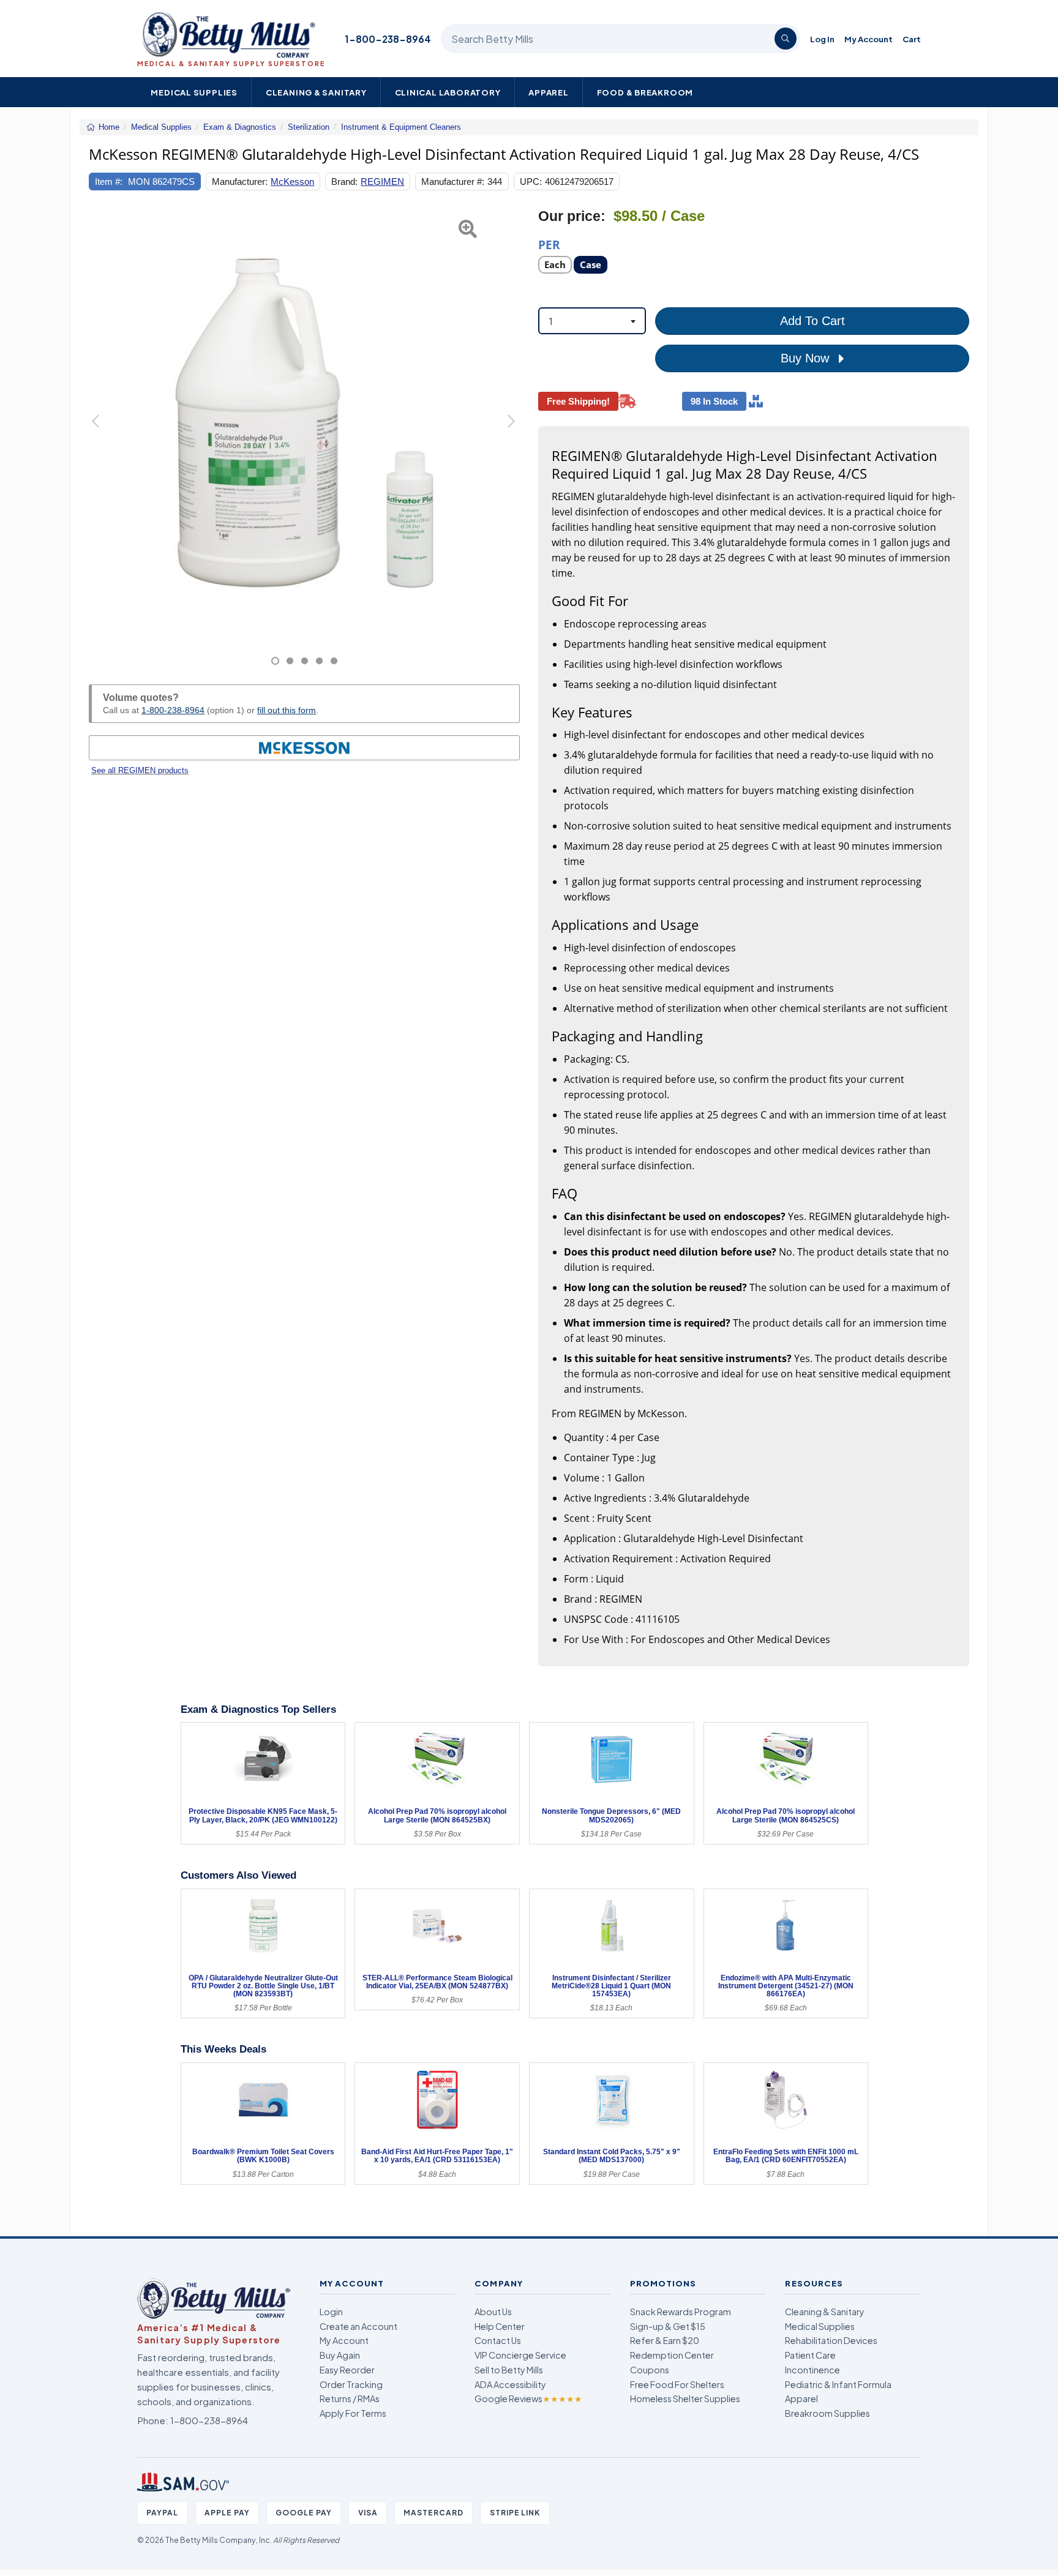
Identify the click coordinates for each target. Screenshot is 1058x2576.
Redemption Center (672, 2355)
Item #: (109, 182)
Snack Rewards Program (681, 2312)
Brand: (344, 182)
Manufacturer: (240, 182)
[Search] (786, 39)
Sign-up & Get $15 (668, 2326)
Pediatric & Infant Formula (838, 2384)
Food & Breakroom (645, 92)
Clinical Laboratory (448, 92)
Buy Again (340, 2355)
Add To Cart (812, 321)
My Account (869, 39)
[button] (104, 437)
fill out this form (287, 710)
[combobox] (592, 321)
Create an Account (358, 2326)
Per (549, 244)
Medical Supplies (194, 92)
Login (331, 2312)
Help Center (500, 2326)
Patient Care (810, 2355)
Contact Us (498, 2340)
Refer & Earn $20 (665, 2340)
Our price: (572, 216)
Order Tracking (351, 2384)
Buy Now (807, 358)
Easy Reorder (347, 2370)
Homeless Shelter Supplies (685, 2398)
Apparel (549, 92)
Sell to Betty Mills (509, 2370)
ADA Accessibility (510, 2384)
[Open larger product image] (304, 423)
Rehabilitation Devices (831, 2340)
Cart (912, 39)
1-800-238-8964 (388, 39)
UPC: (531, 182)
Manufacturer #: (453, 182)
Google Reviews (528, 2398)
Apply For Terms (353, 2413)
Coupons (650, 2370)
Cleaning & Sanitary (316, 92)
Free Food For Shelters (677, 2384)
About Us (493, 2312)
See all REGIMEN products (140, 770)
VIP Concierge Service (520, 2355)
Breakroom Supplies (827, 2413)
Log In (822, 39)
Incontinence (812, 2370)
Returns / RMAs (350, 2398)
